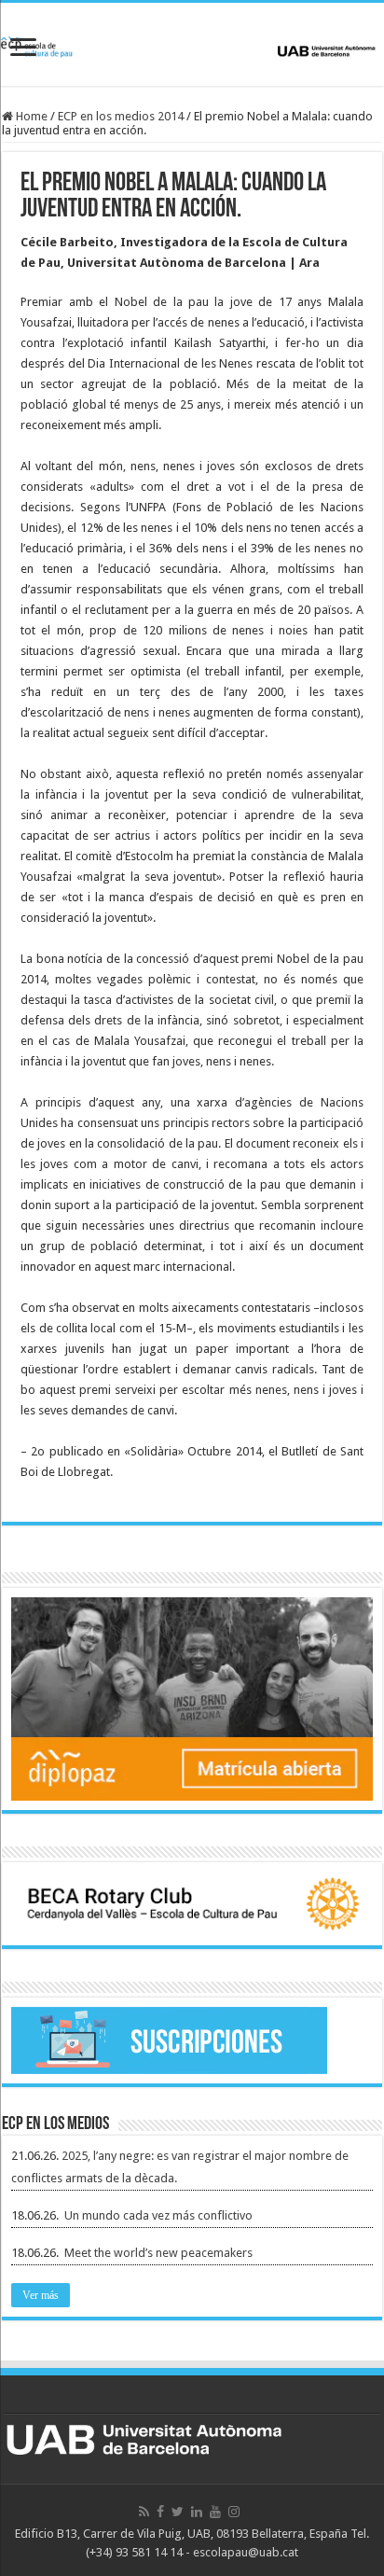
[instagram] (234, 2512)
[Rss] (144, 2512)
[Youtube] (215, 2512)
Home (30, 116)
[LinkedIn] (197, 2512)
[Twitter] (178, 2512)
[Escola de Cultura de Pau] (192, 44)
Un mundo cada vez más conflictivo (158, 2215)
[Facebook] (160, 2512)
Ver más (41, 2295)
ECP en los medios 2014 (121, 116)
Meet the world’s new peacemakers (158, 2253)
